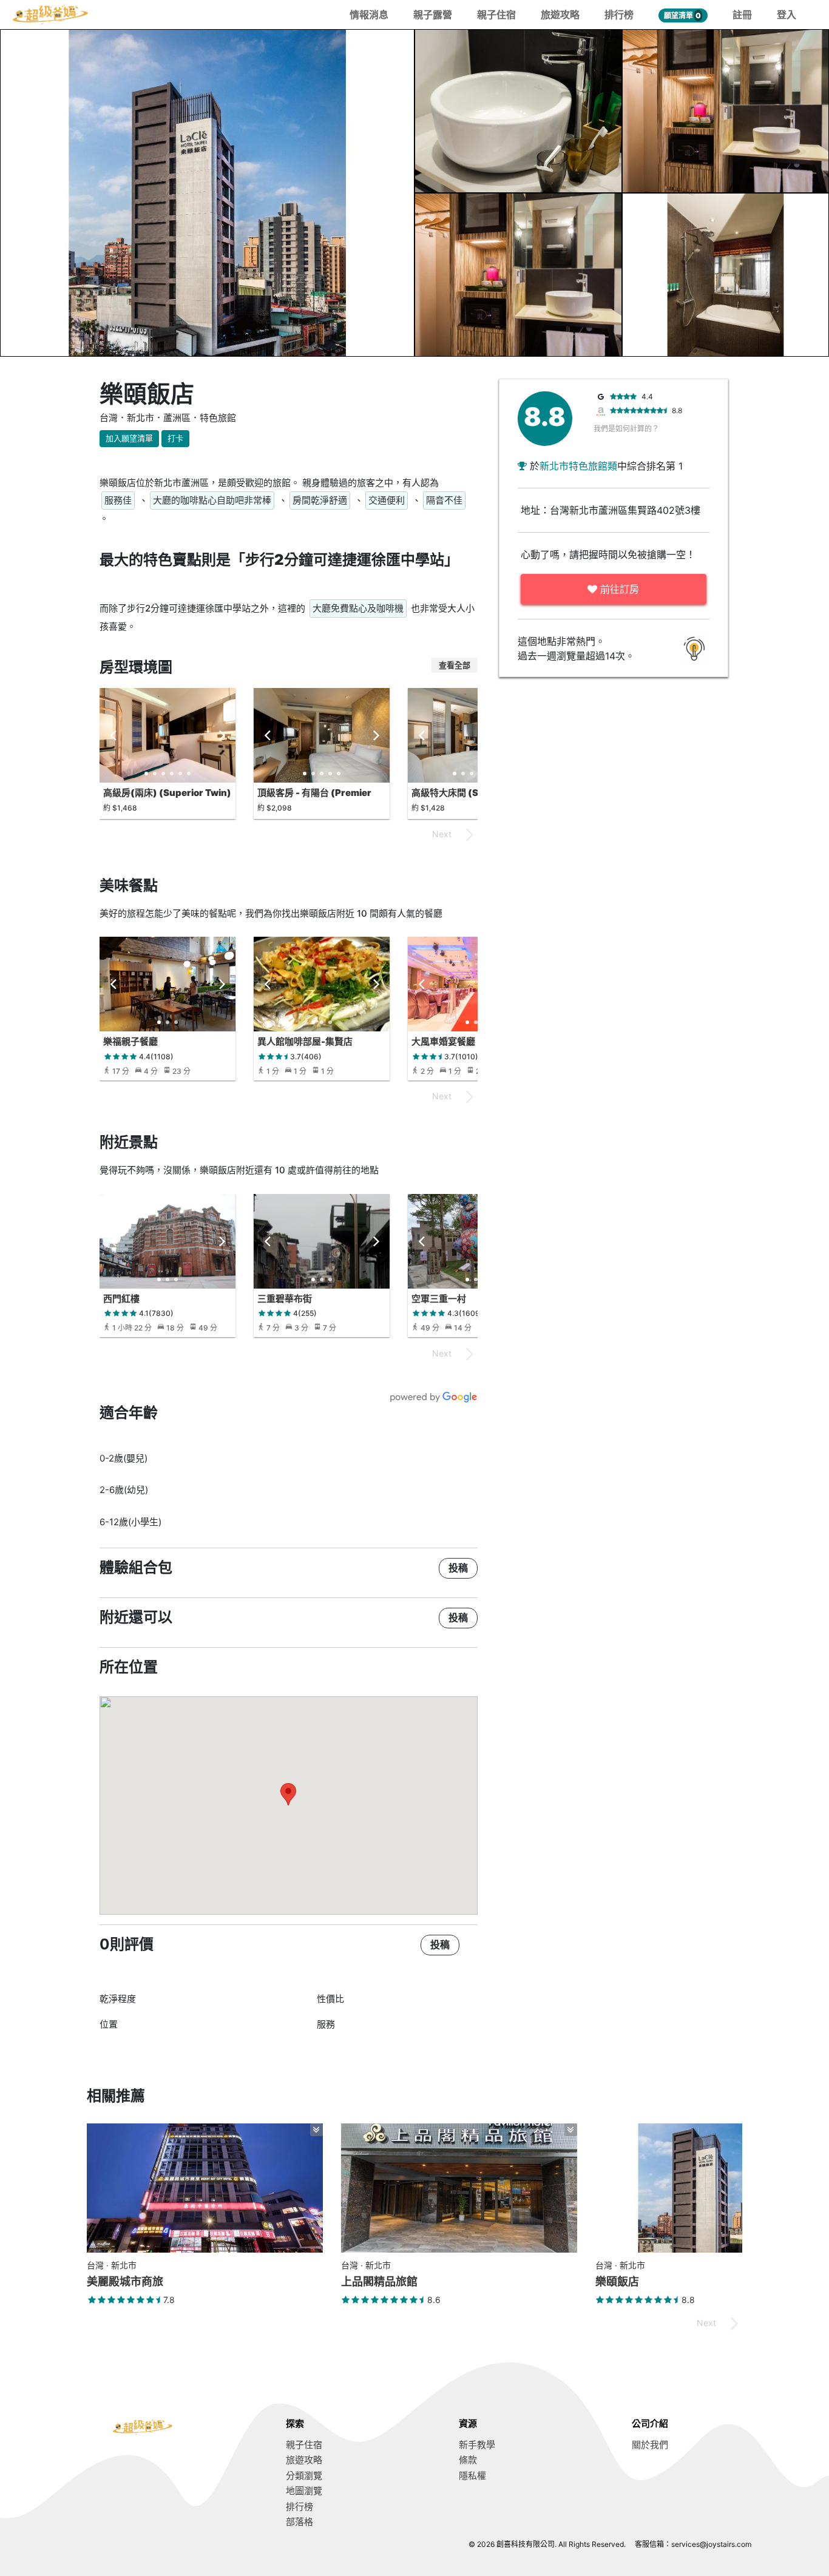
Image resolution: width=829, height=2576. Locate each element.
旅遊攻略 (560, 15)
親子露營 (433, 15)
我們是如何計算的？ (626, 429)
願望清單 (682, 15)
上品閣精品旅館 (379, 2281)
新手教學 (477, 2445)
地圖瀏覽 (304, 2491)
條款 (468, 2460)
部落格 (299, 2522)
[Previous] (114, 735)
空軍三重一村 (439, 1299)
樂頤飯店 (617, 2281)
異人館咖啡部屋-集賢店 (305, 1041)
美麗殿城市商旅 (125, 2281)
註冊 (742, 15)
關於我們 (650, 2445)
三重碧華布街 (285, 1299)
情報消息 (369, 15)
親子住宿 (496, 15)
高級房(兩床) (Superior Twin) (167, 793)
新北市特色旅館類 (578, 466)
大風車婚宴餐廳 (443, 1041)
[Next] (221, 735)
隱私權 (472, 2476)
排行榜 (619, 15)
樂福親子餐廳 (130, 1041)
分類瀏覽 (304, 2476)
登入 (787, 15)
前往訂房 (618, 589)
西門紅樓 (121, 1299)
